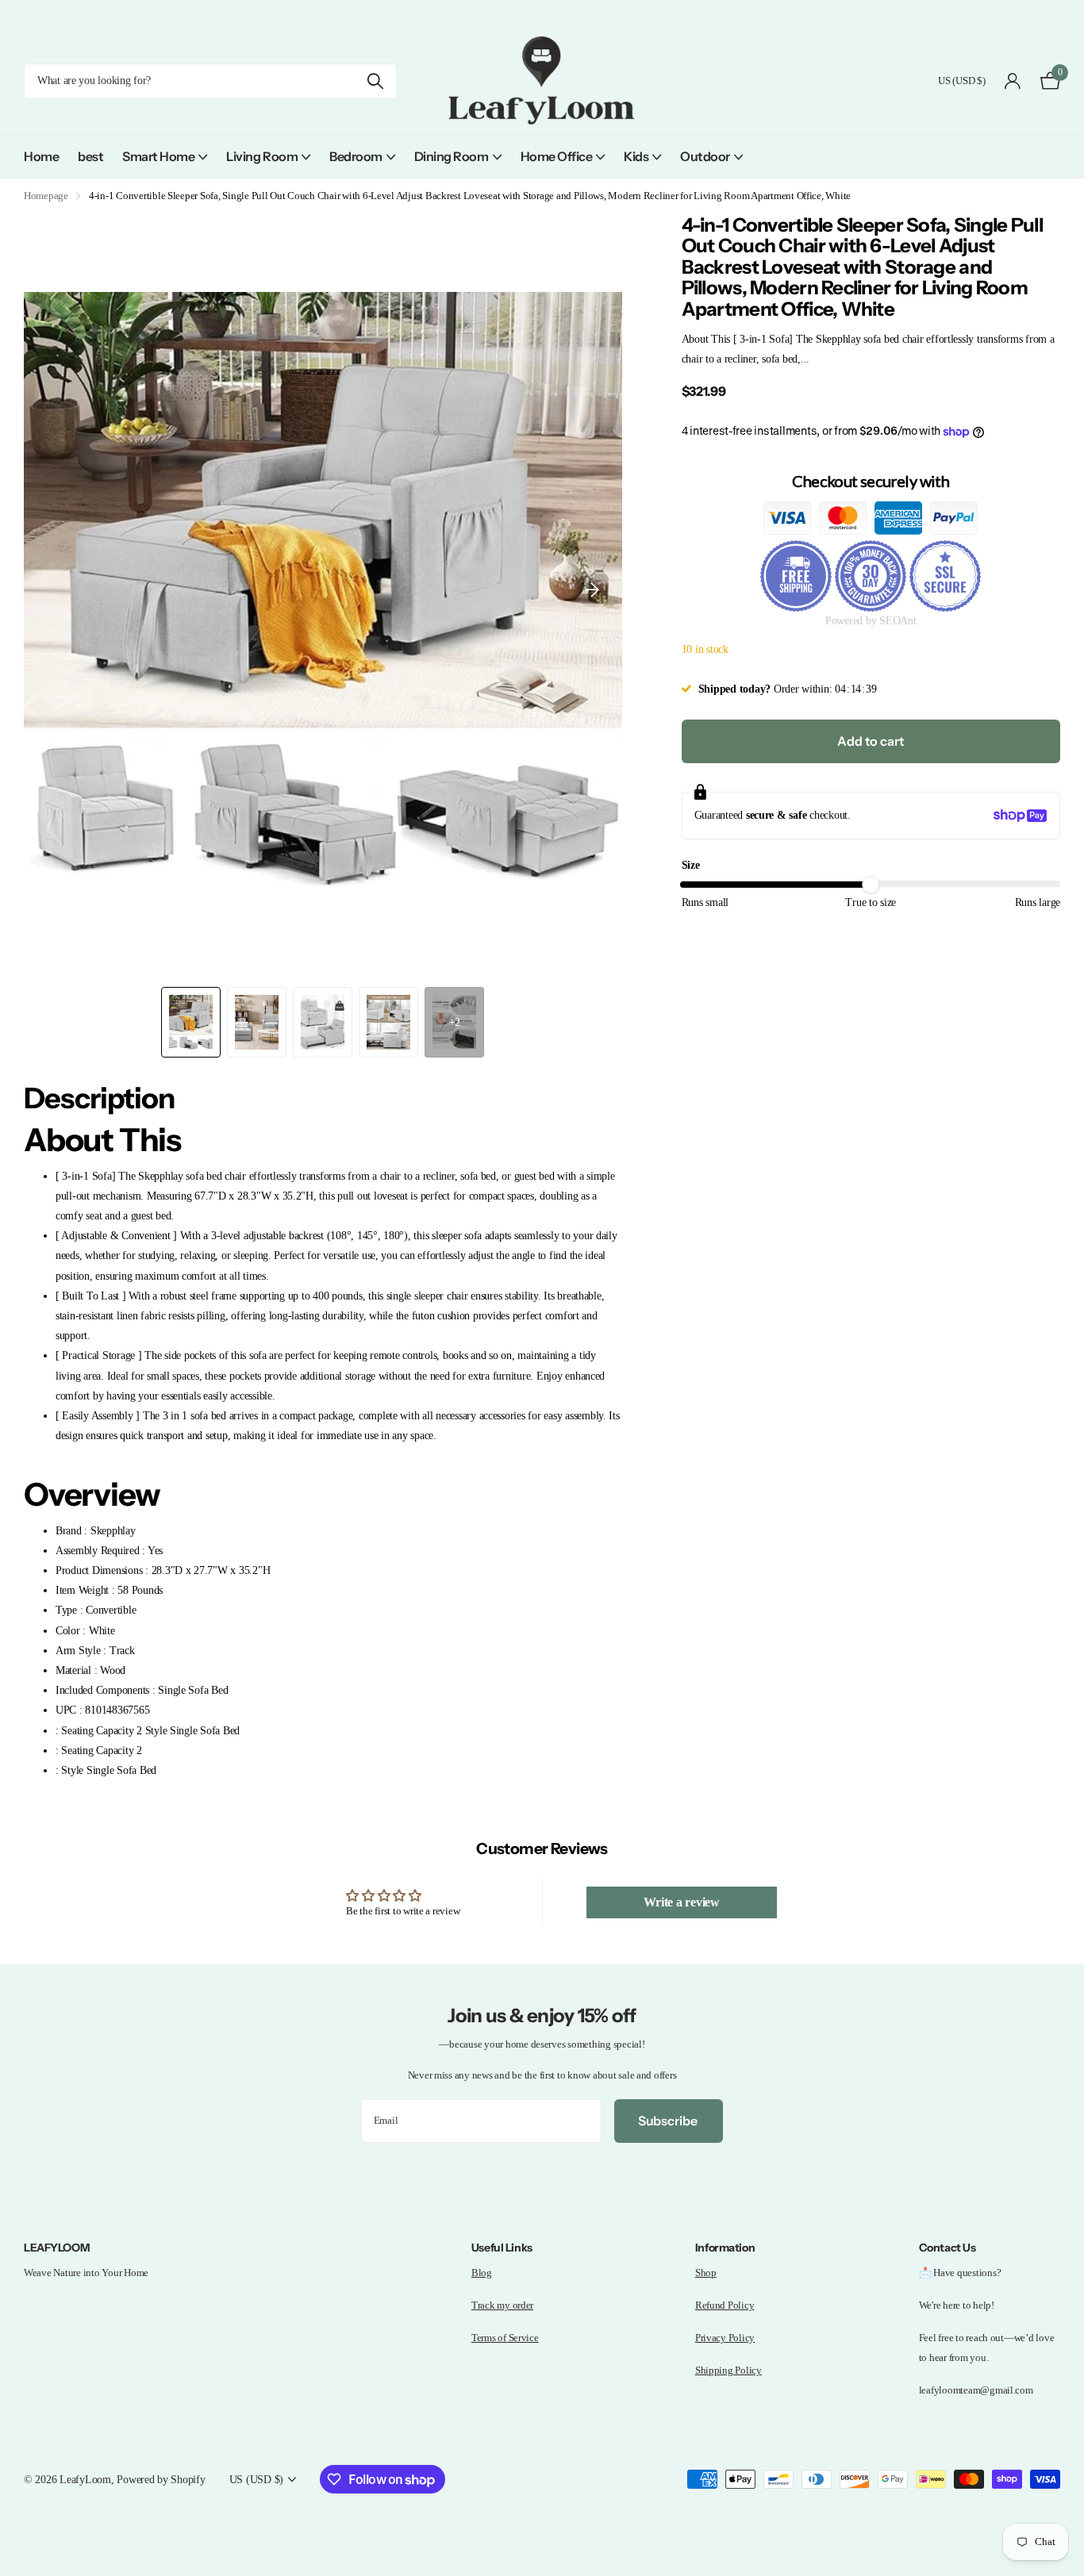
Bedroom (356, 156)
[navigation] (191, 1022)
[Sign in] (1013, 81)
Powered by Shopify (161, 2479)
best (90, 156)
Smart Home (158, 156)
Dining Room (452, 156)
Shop (706, 2273)
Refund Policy (725, 2305)
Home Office (557, 156)
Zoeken (375, 81)
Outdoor (705, 156)
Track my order (502, 2305)
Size (691, 865)
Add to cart (871, 741)
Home (41, 156)
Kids (636, 156)
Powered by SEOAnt (871, 621)
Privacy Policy (725, 2338)
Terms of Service (505, 2338)
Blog (482, 2273)
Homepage (46, 196)
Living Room (262, 156)
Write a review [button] (682, 1902)
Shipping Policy (728, 2370)
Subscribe (669, 2121)
